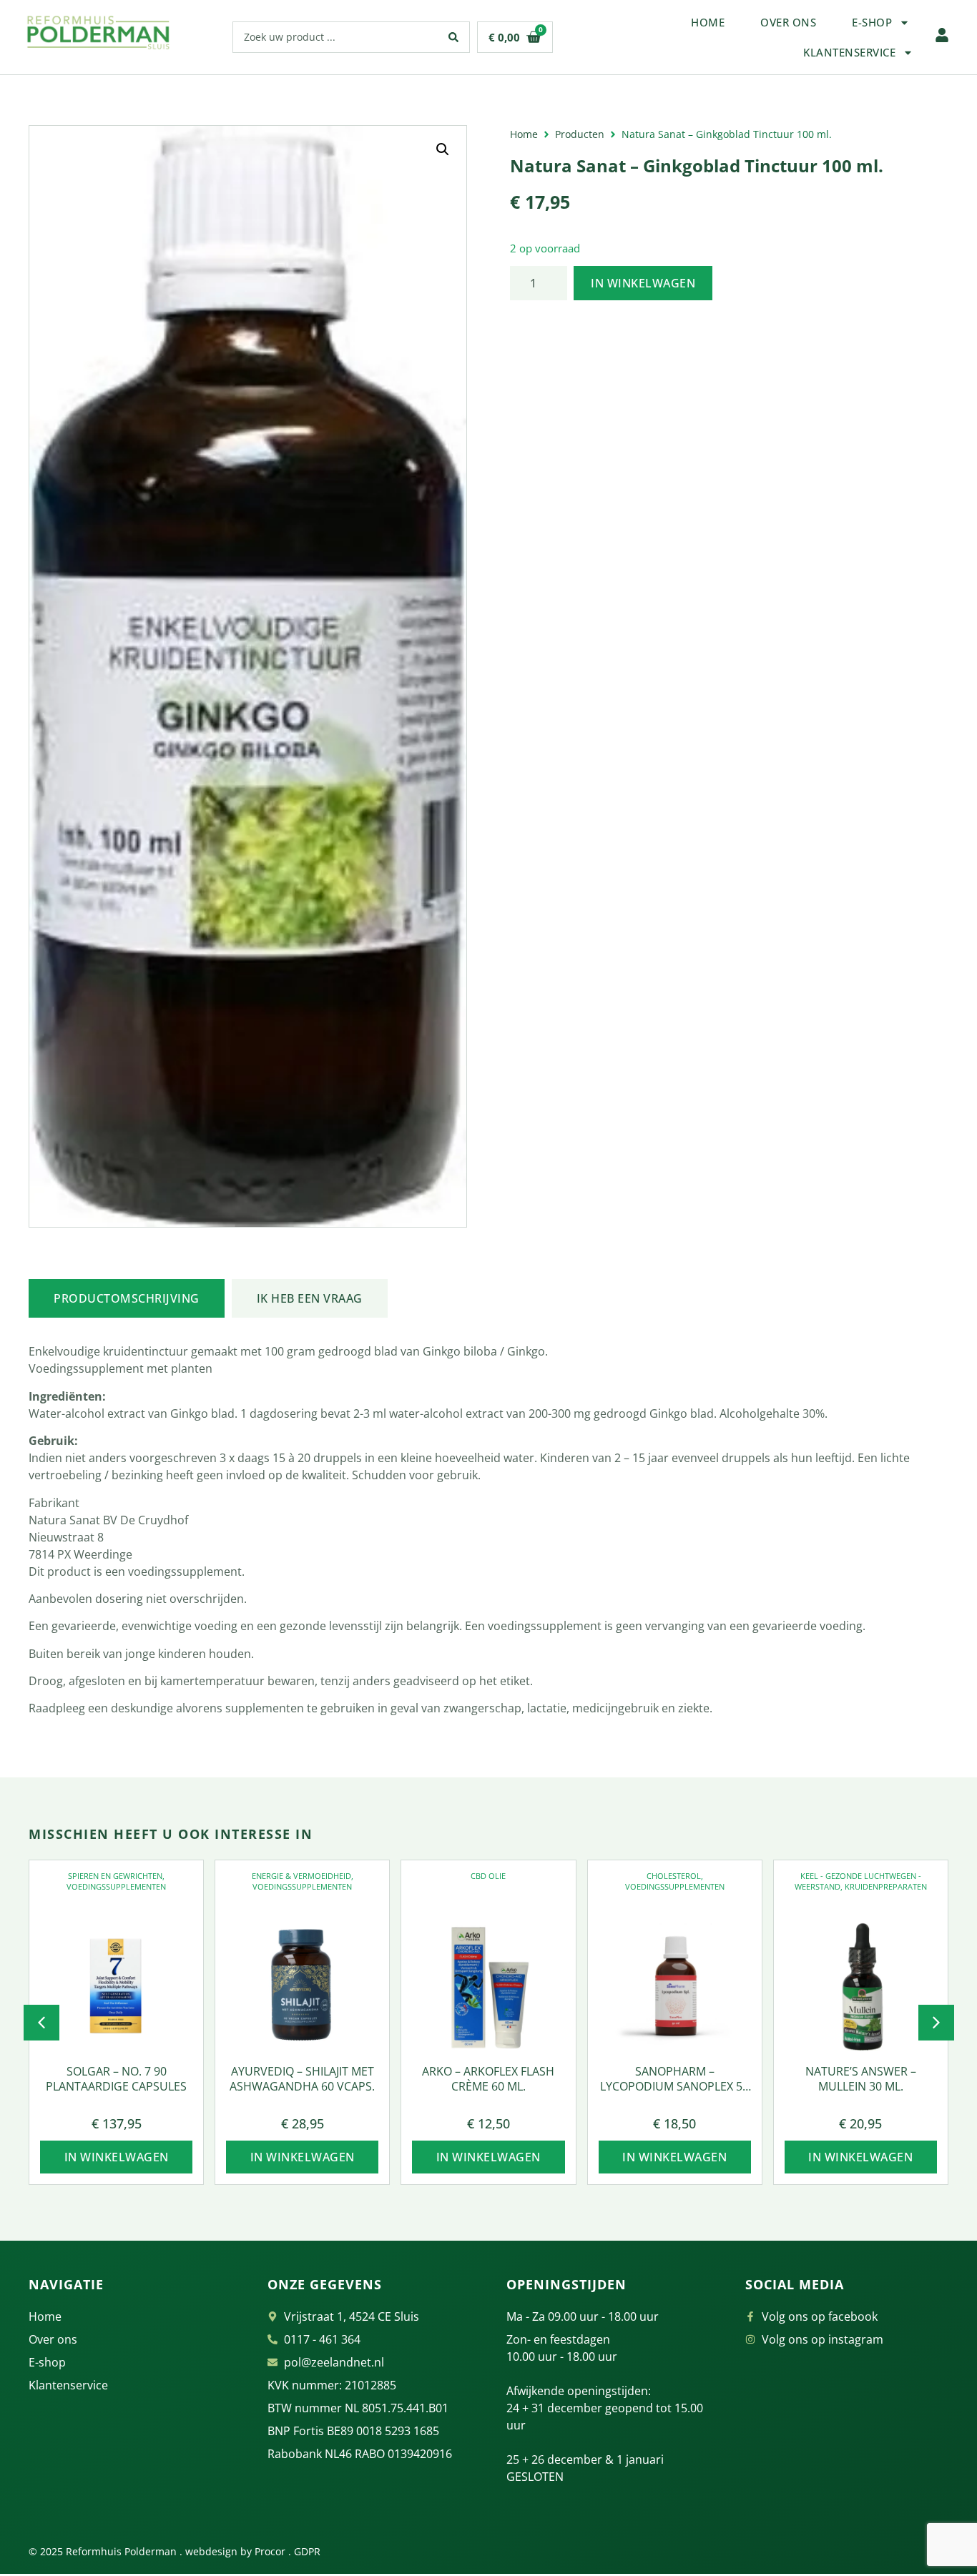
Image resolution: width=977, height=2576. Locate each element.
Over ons (788, 22)
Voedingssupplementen (116, 1886)
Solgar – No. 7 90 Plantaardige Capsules (116, 2079)
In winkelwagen (643, 283)
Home (708, 22)
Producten (580, 134)
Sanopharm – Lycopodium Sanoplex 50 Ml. (674, 2086)
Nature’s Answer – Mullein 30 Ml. (861, 2079)
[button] (443, 149)
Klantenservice (849, 52)
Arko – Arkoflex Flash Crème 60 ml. (488, 2079)
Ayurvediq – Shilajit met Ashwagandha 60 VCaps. (302, 2079)
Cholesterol (674, 1876)
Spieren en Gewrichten (115, 1876)
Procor (270, 2551)
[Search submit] (454, 37)
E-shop (872, 22)
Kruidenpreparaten (886, 1886)
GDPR (307, 2551)
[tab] (127, 1298)
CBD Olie (488, 1876)
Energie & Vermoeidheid (301, 1876)
